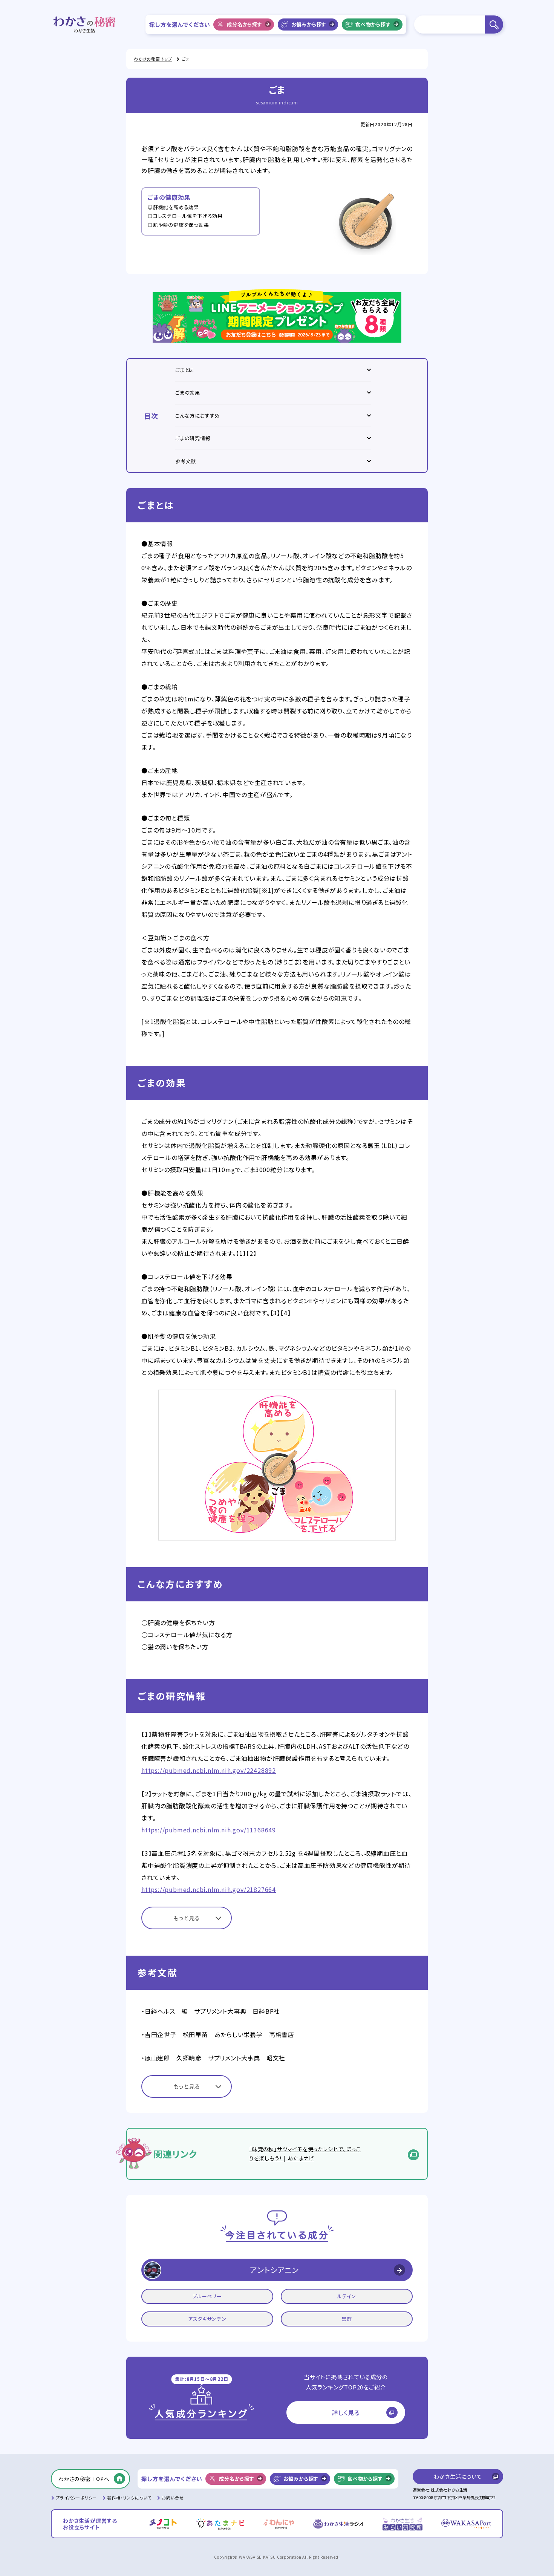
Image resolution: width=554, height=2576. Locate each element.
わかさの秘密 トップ (153, 59)
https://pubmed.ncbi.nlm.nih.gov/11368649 (209, 1830)
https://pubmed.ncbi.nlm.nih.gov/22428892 (209, 1770)
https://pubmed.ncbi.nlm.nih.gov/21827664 (209, 1889)
